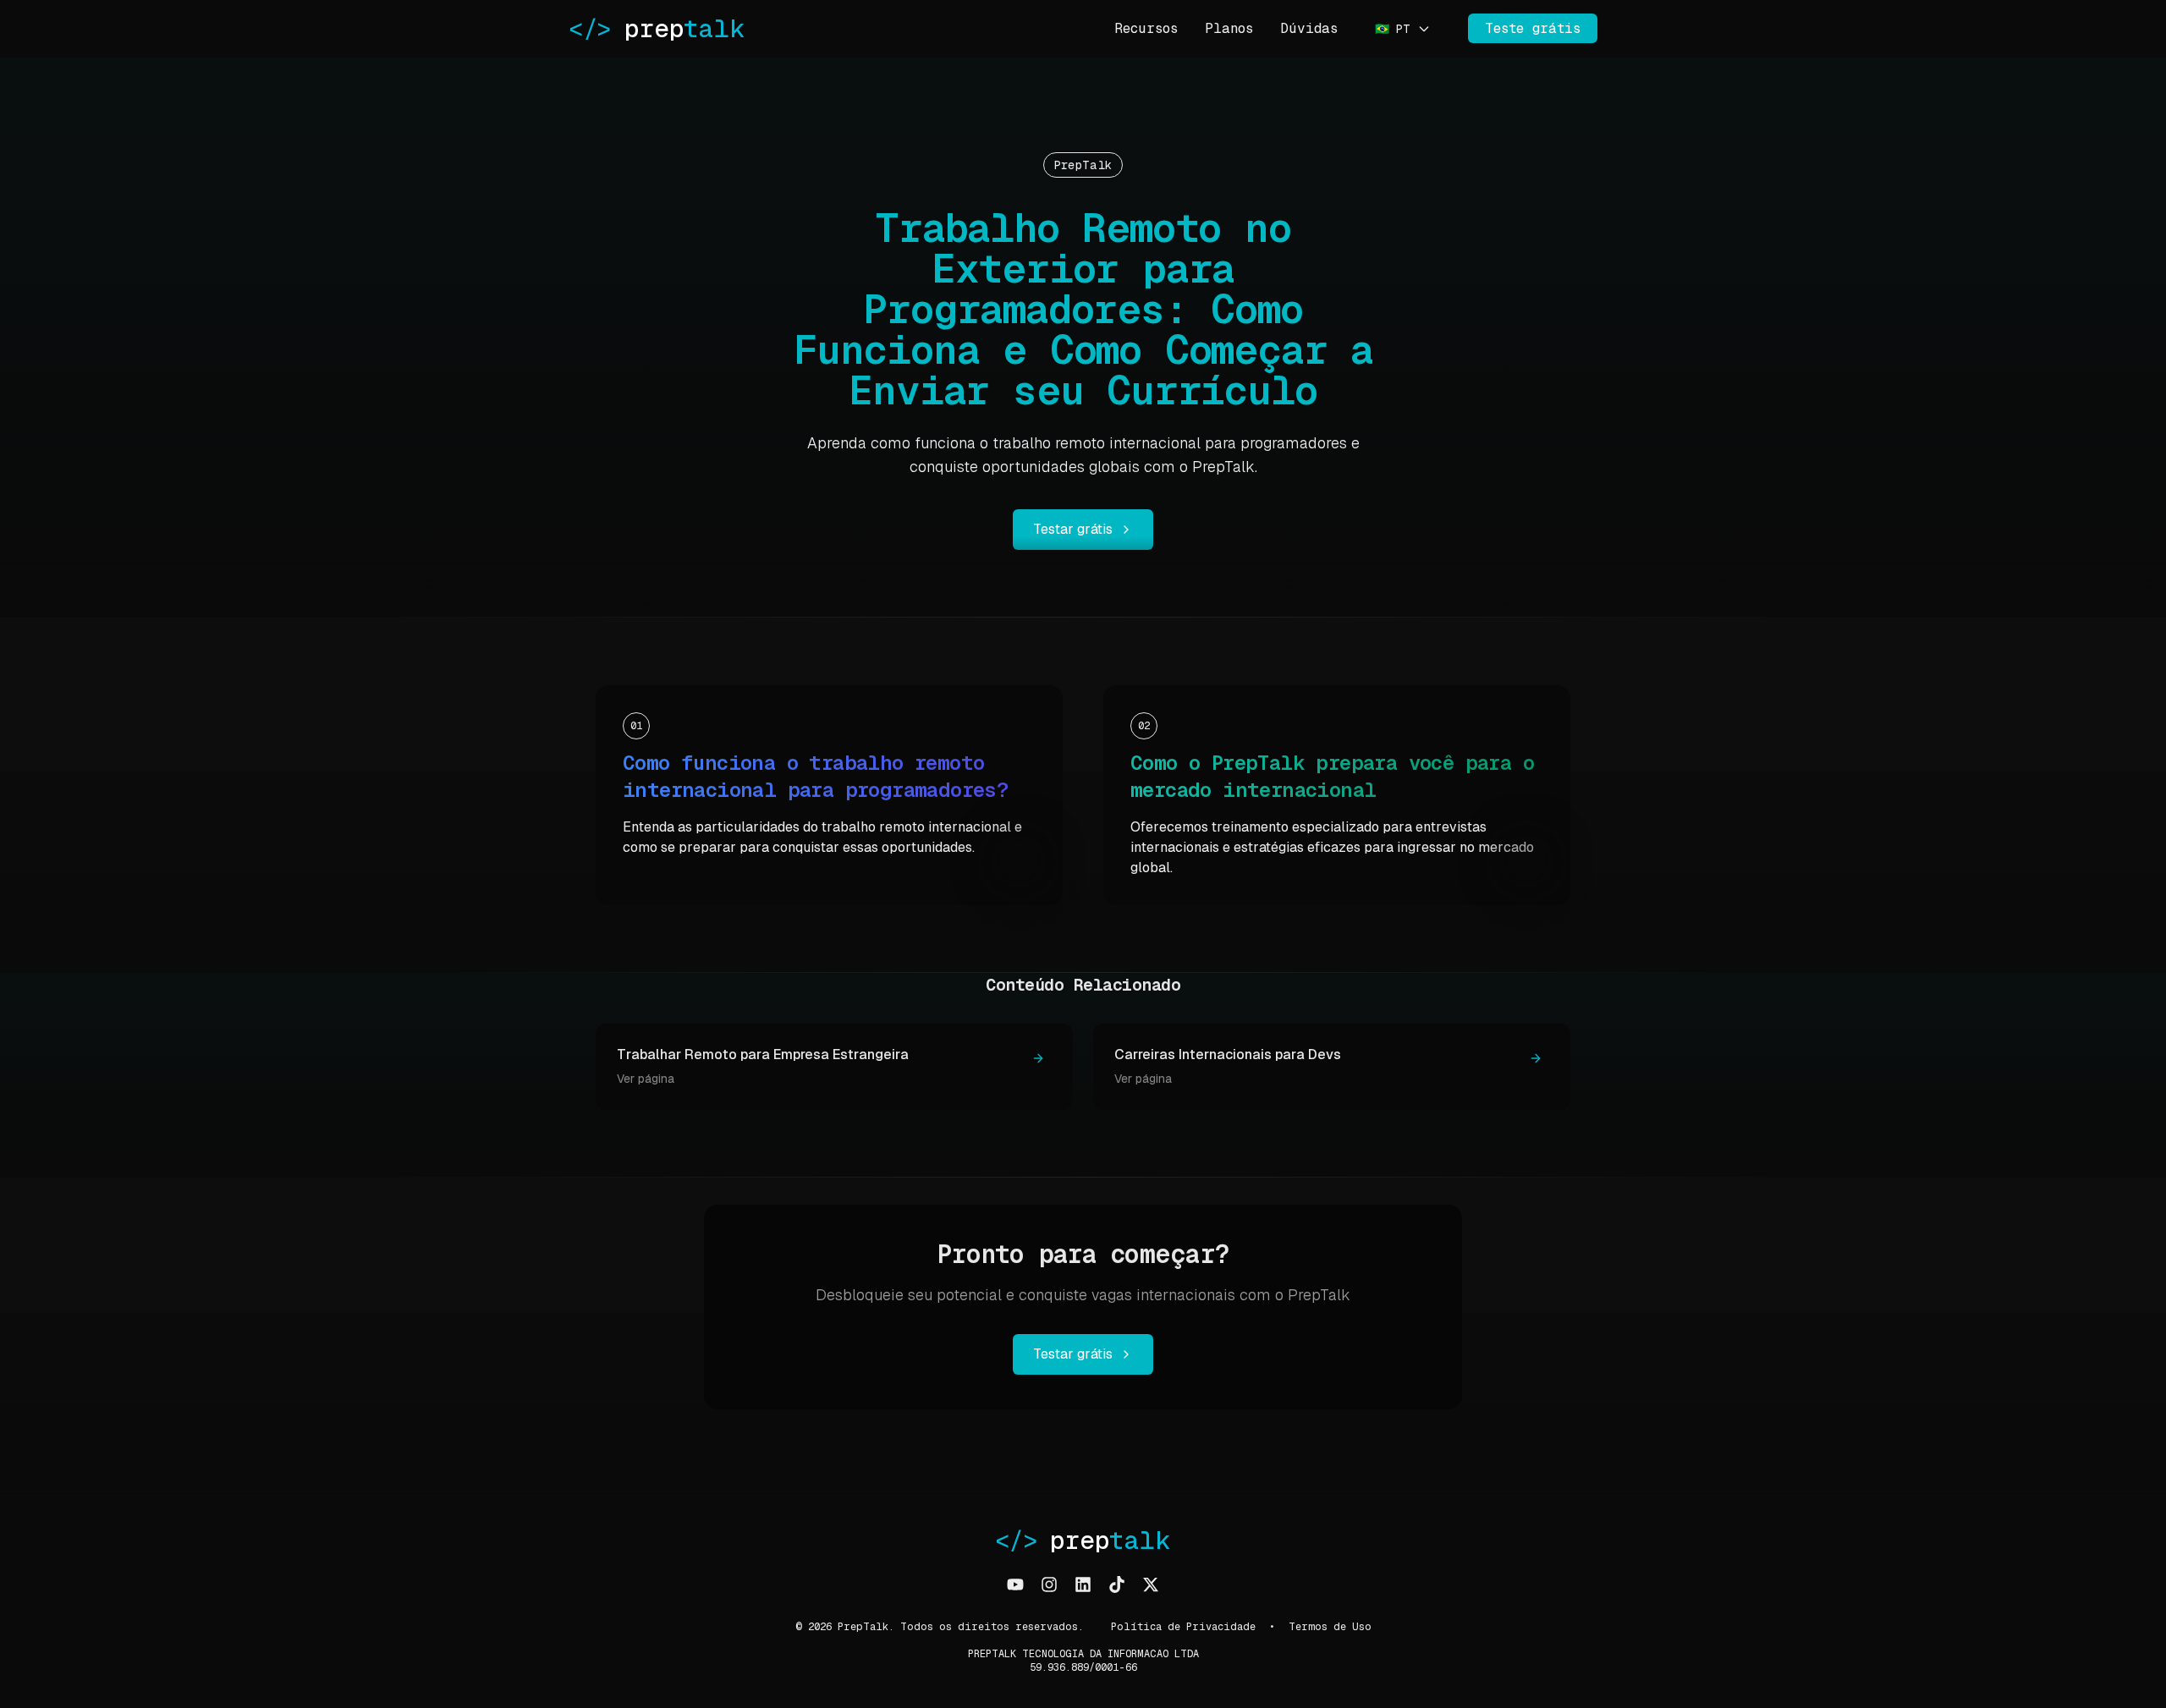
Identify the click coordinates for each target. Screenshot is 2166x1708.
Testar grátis (1073, 529)
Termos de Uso (1330, 1627)
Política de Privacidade (1183, 1627)
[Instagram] (1049, 1584)
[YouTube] (1015, 1584)
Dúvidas (1309, 28)
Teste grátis (1533, 28)
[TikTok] (1117, 1584)
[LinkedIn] (1083, 1584)
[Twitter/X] (1151, 1584)
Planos (1229, 28)
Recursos (1146, 28)
